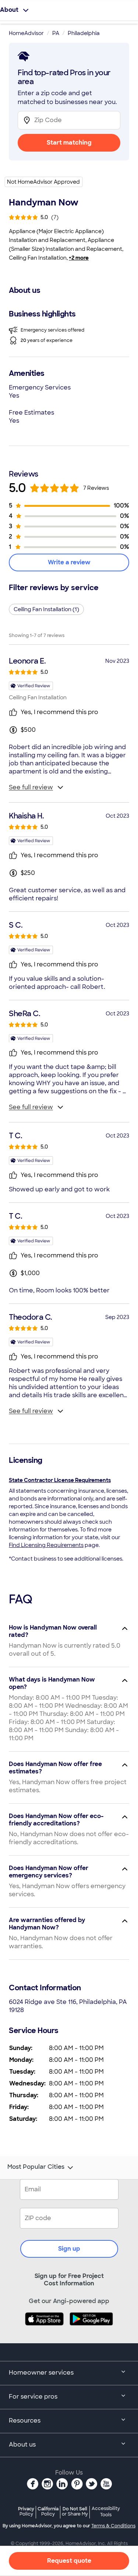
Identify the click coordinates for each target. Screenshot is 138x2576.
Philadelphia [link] (84, 33)
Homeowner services (41, 2373)
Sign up (69, 2249)
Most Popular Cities (36, 2167)
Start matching (69, 143)
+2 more (79, 258)
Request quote (69, 2561)
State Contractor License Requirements (60, 1480)
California (48, 2511)
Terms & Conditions (113, 2526)
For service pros (33, 2397)
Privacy (26, 2511)
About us (22, 2445)
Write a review (69, 562)
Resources (25, 2421)
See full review (31, 787)
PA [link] (56, 33)
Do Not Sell (75, 2511)
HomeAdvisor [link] (26, 33)
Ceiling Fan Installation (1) (46, 609)
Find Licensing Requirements (46, 1545)
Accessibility (106, 2512)
